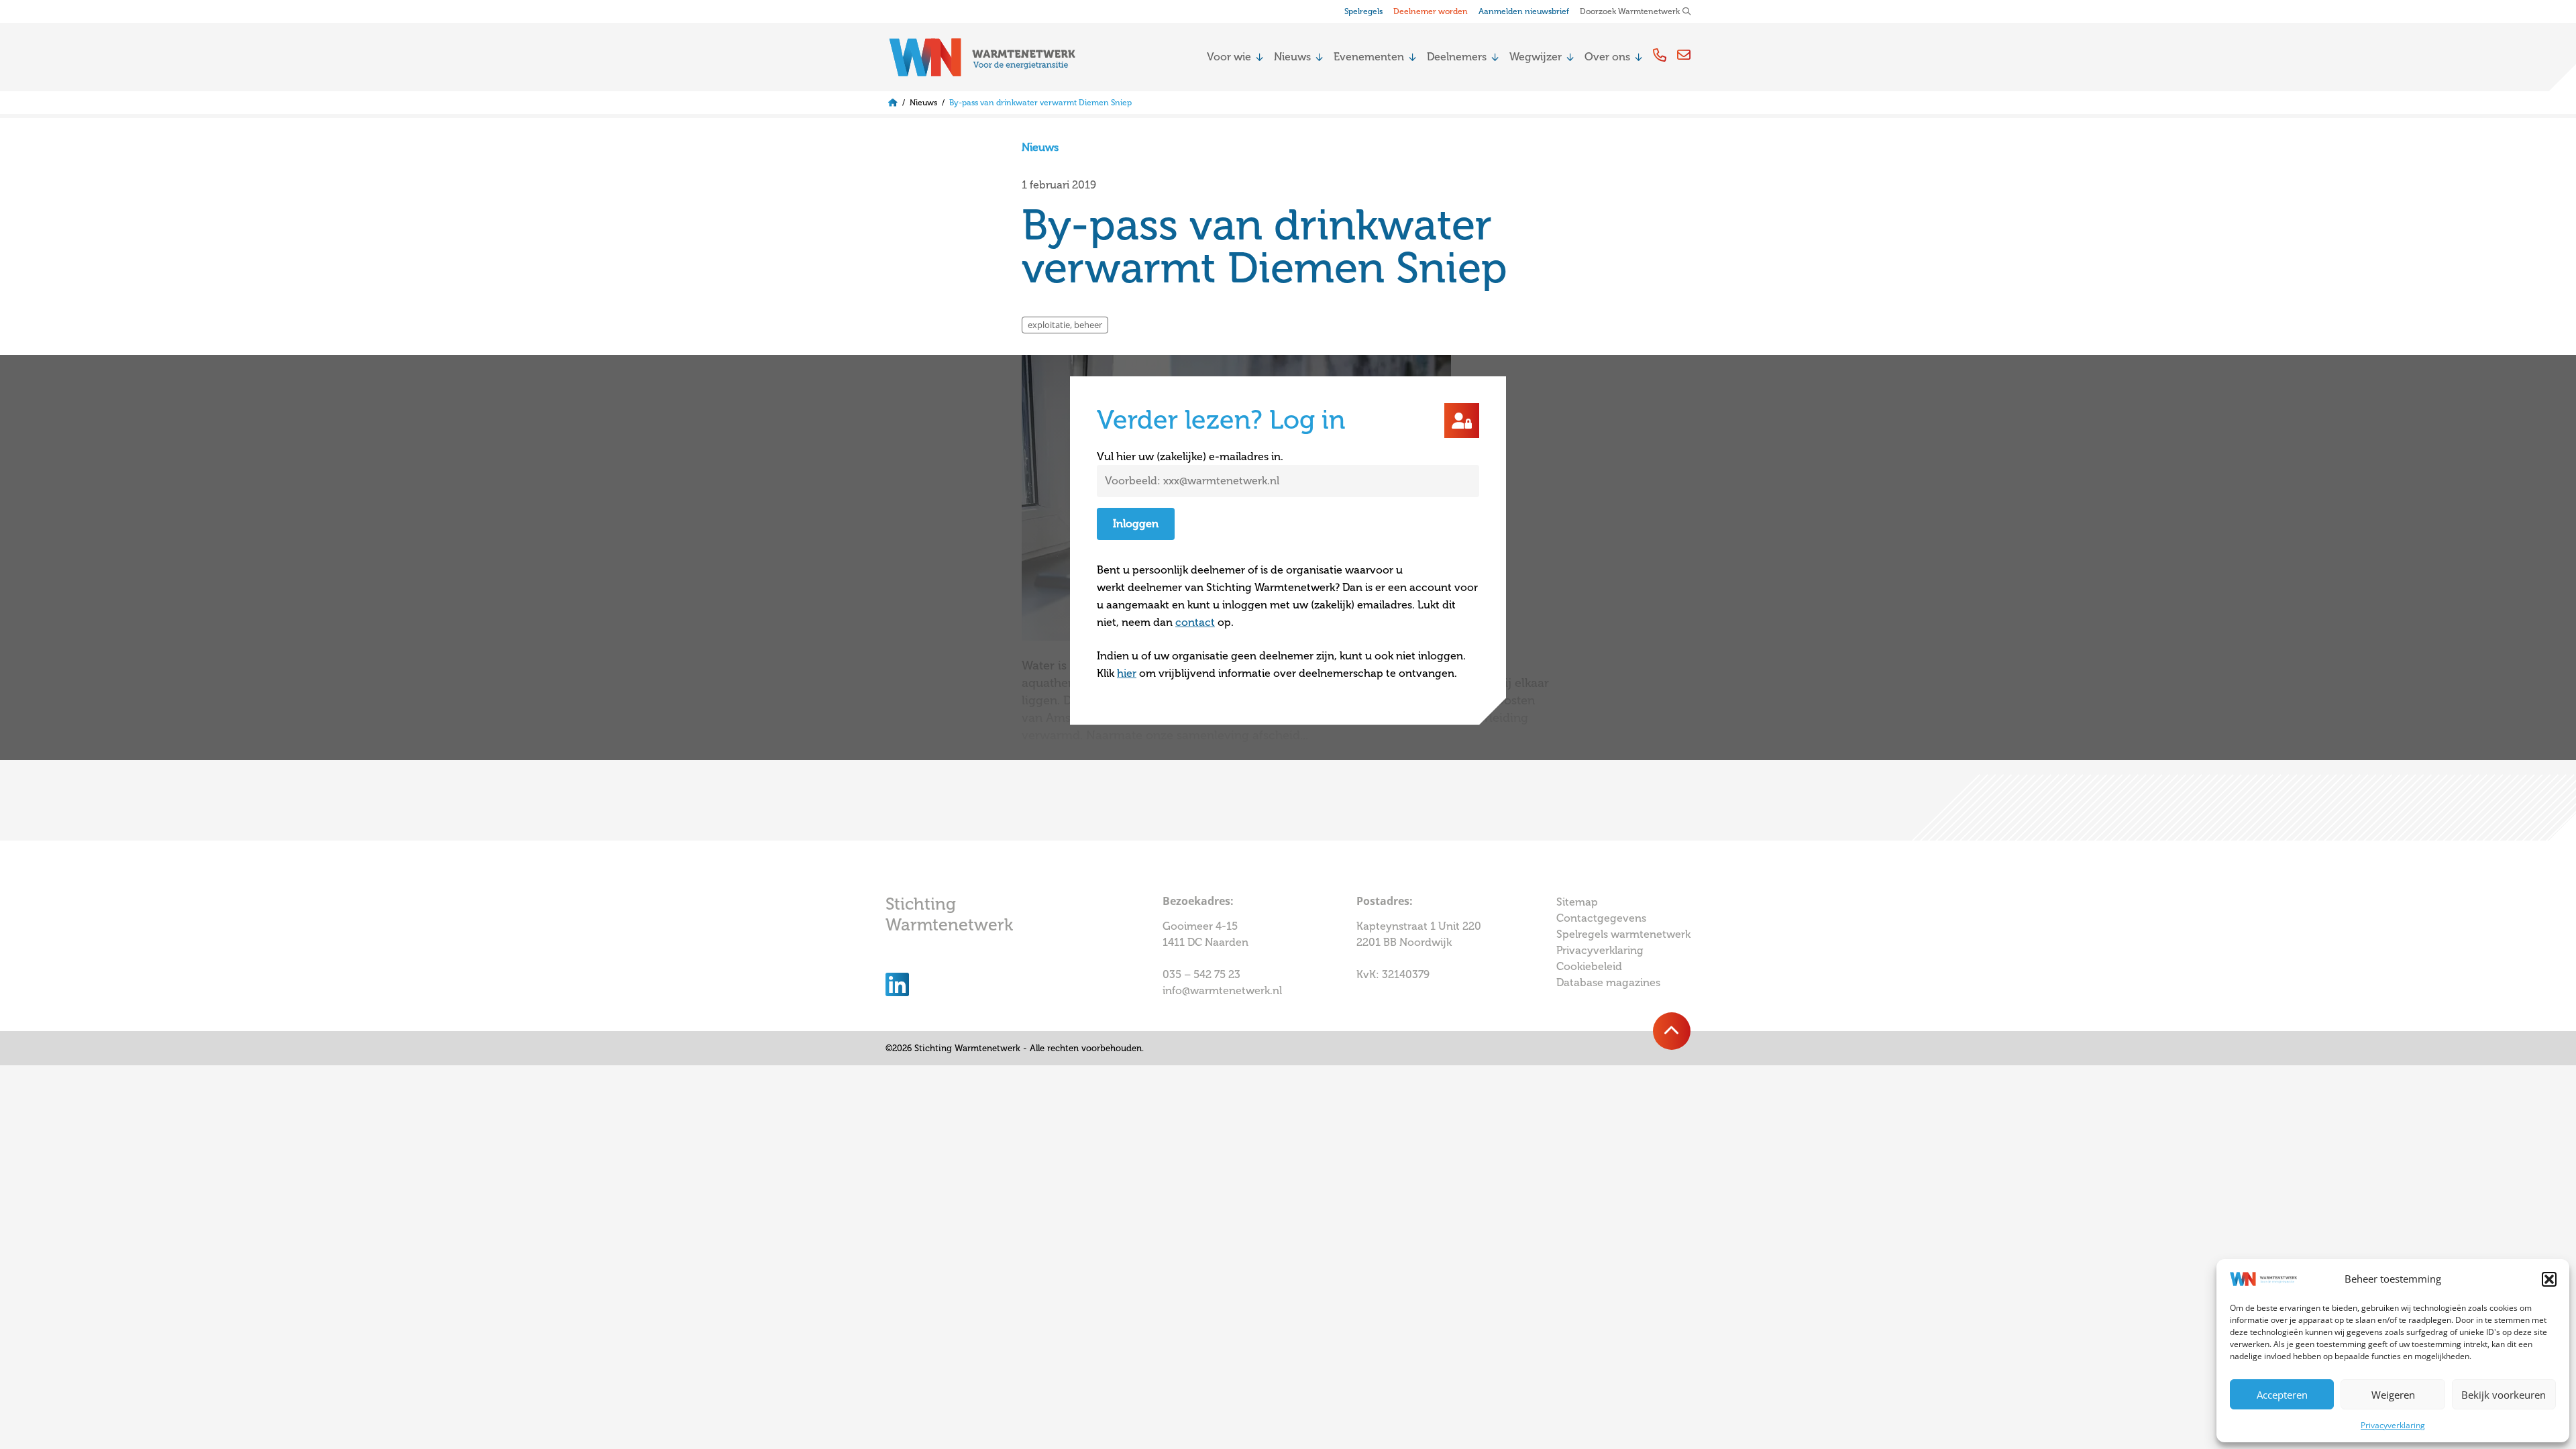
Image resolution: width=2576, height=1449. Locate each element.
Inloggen (1136, 524)
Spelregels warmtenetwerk (1623, 934)
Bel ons (1660, 55)
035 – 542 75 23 (1203, 975)
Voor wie (1229, 57)
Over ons (1607, 57)
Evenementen (1369, 57)
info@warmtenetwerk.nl (1222, 991)
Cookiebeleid (1589, 967)
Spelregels (1363, 11)
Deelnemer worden (1431, 11)
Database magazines (1608, 983)
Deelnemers (1457, 57)
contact (1195, 623)
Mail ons (1684, 55)
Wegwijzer (1536, 57)
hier (1127, 674)
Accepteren (2282, 1395)
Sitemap (1577, 902)
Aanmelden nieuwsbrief (1524, 11)
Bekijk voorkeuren (2504, 1395)
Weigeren (2393, 1395)
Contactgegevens (1601, 918)
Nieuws (1292, 57)
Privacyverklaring (2393, 1425)
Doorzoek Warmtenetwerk (1630, 11)
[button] (2549, 1279)
